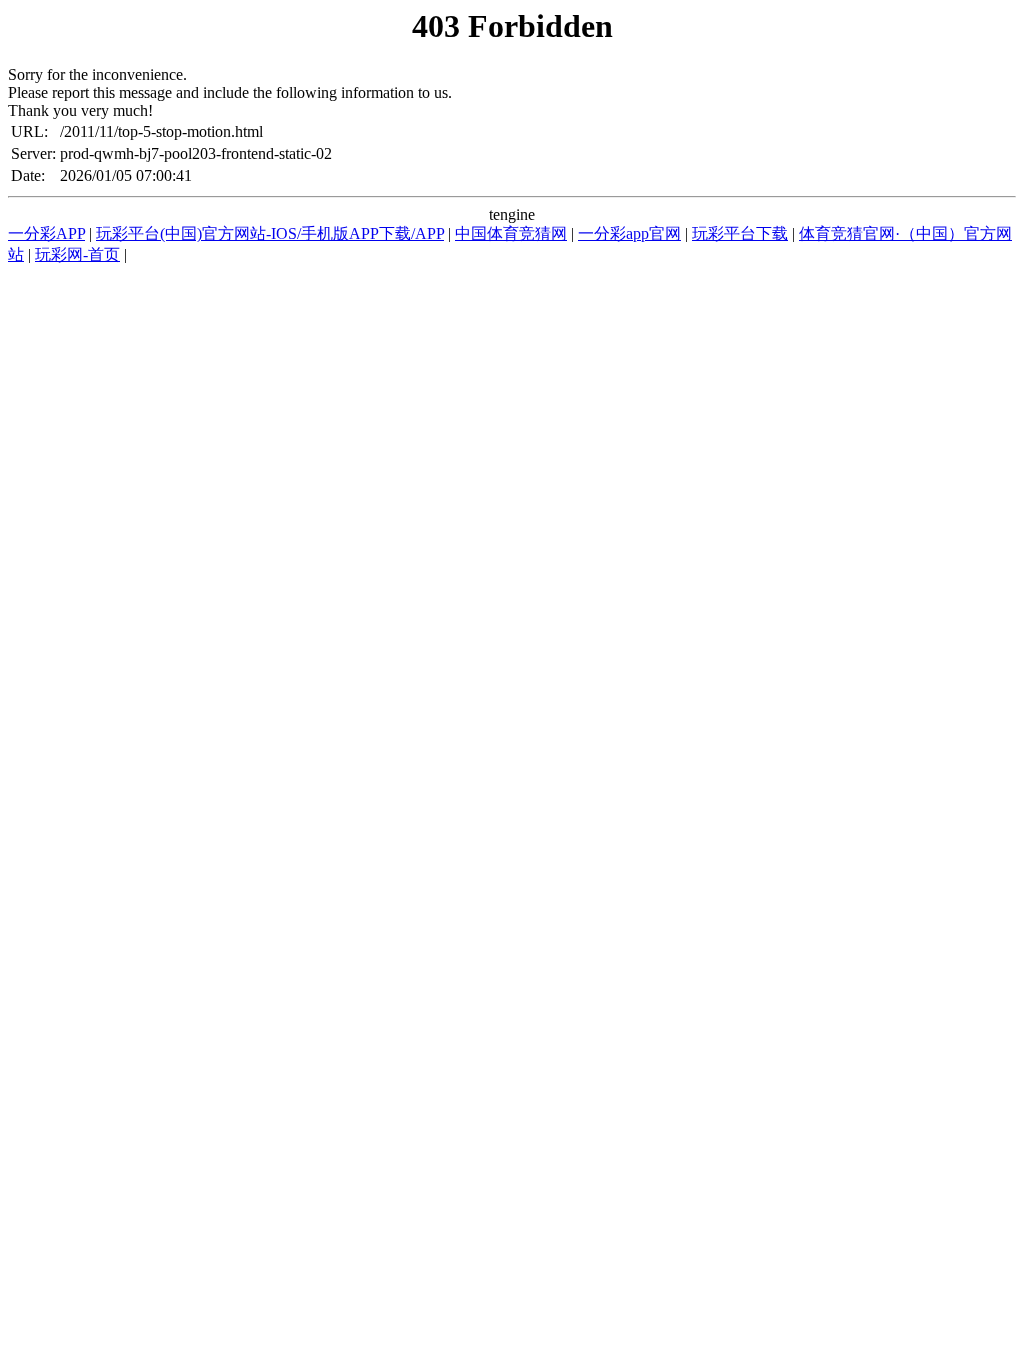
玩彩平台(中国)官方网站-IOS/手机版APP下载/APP (270, 233)
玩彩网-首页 (77, 254)
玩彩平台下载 (740, 233)
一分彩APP (46, 233)
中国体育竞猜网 (511, 233)
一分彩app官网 (629, 233)
